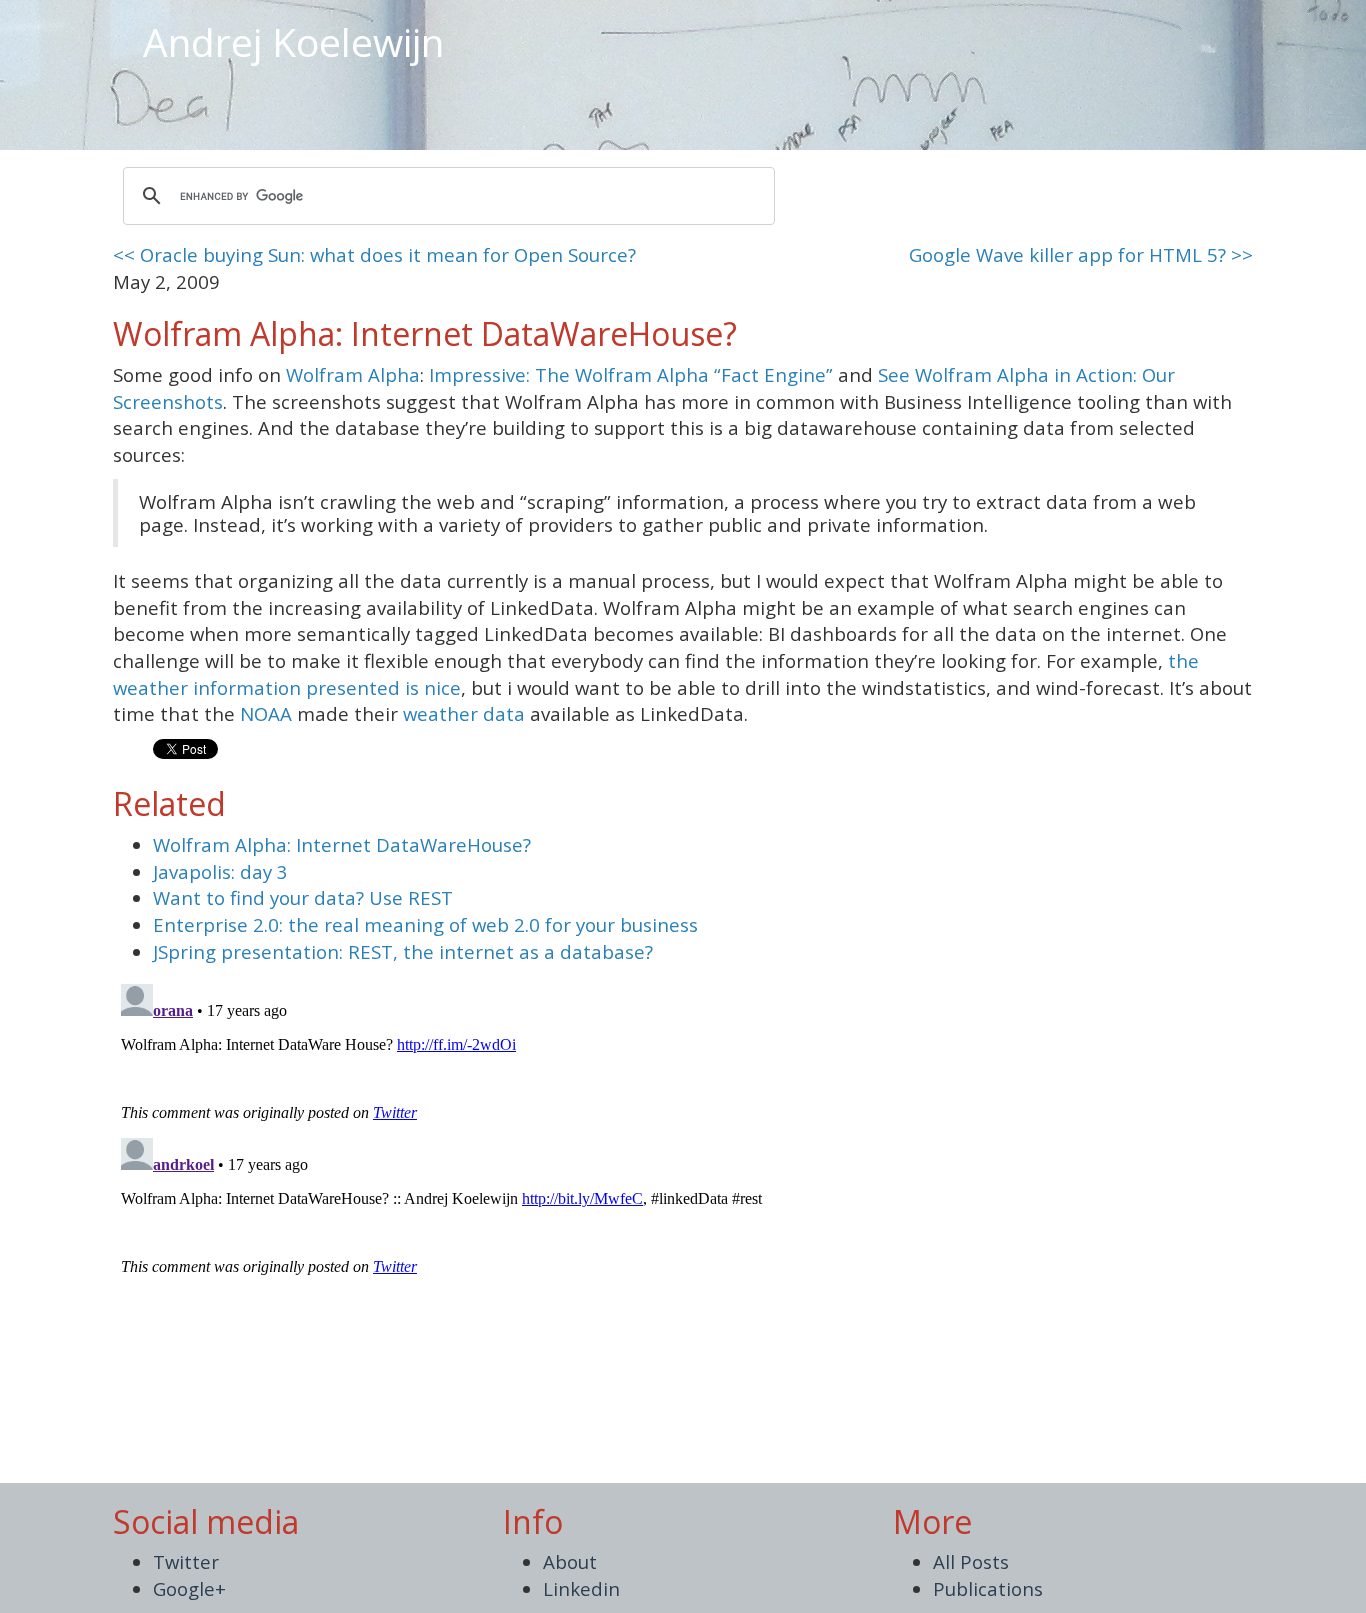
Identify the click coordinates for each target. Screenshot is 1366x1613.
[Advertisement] (932, 30)
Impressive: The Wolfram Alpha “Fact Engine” (631, 374)
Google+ (189, 1588)
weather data (464, 713)
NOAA (266, 713)
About (570, 1561)
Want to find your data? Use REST (303, 897)
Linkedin (581, 1588)
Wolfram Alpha (353, 374)
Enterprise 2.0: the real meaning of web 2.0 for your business (425, 924)
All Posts (971, 1561)
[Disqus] (683, 1226)
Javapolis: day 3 (220, 871)
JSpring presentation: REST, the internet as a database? (403, 951)
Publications (988, 1588)
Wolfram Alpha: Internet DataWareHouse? (342, 844)
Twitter (186, 1561)
